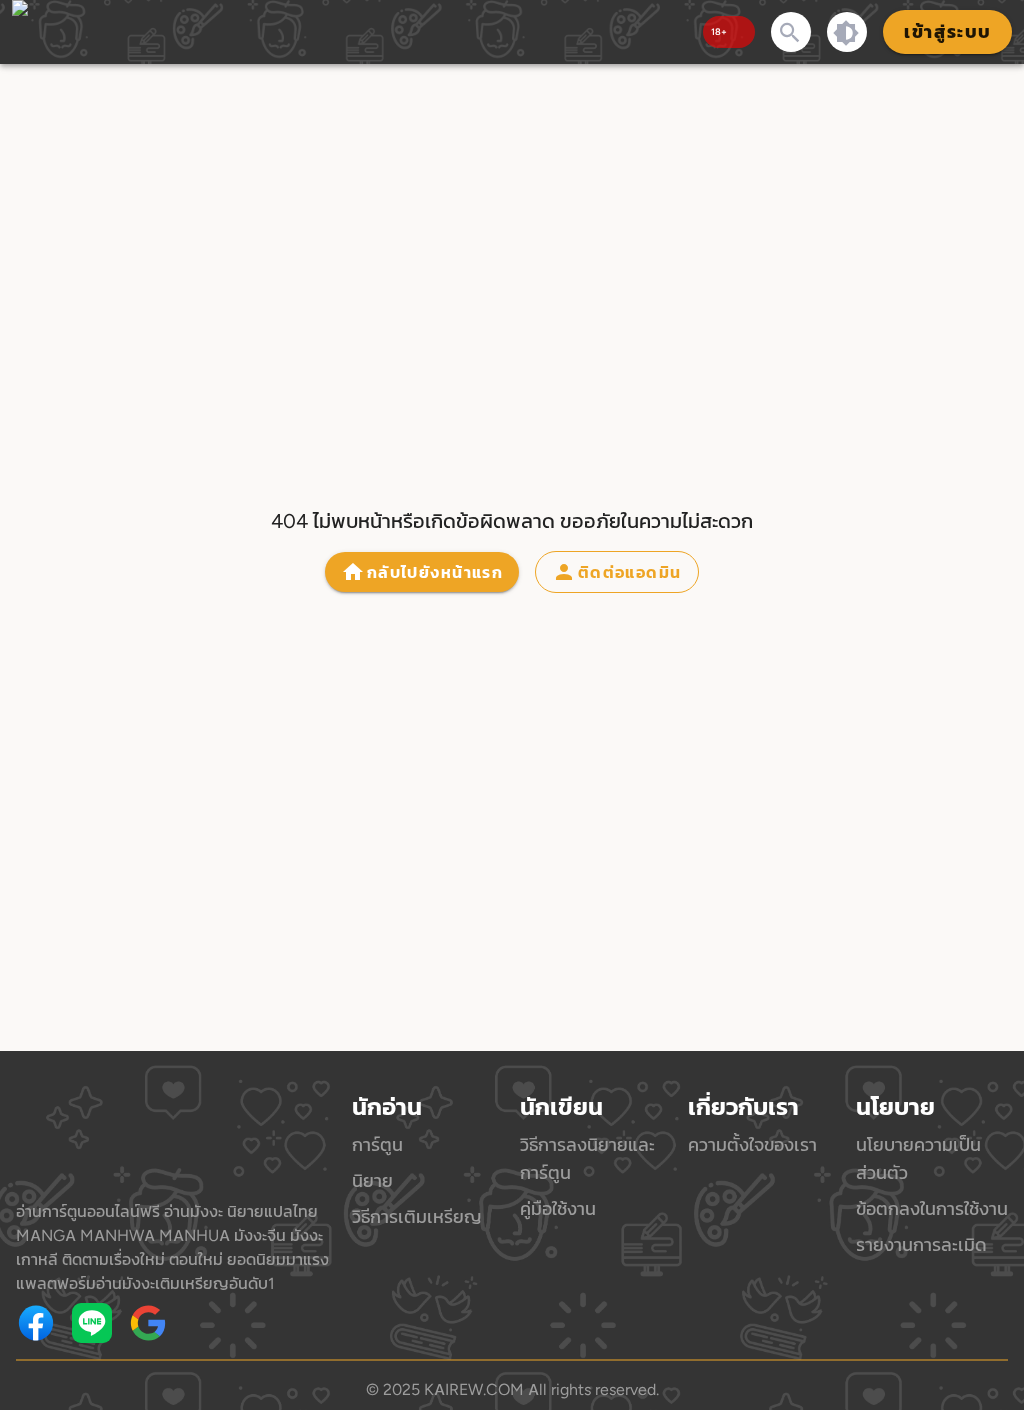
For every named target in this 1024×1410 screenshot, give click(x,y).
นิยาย (372, 1180)
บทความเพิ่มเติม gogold (226, 1323)
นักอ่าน (387, 1107)
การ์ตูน (377, 1144)
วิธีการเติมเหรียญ (416, 1216)
